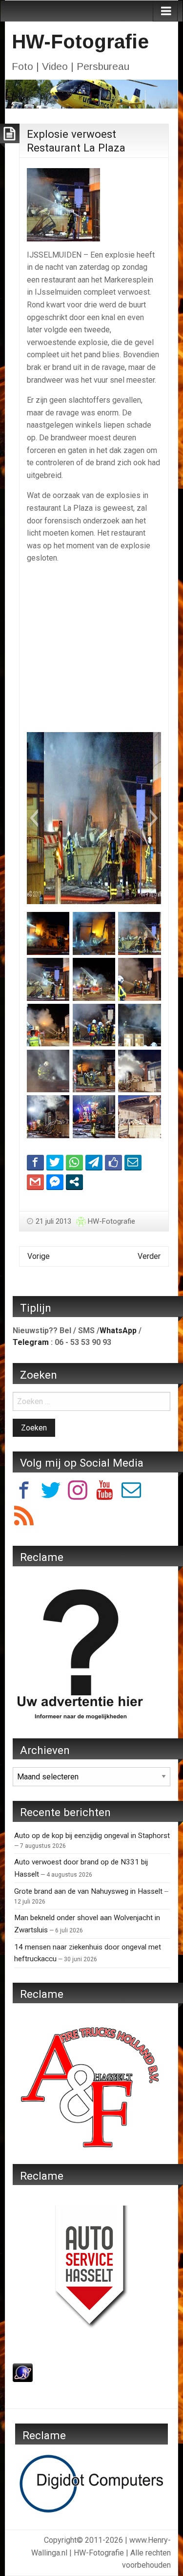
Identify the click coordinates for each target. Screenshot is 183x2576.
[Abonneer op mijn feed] (24, 1517)
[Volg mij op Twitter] (51, 1492)
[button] (34, 818)
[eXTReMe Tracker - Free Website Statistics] (23, 2372)
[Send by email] (133, 1162)
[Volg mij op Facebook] (24, 1492)
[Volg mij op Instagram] (78, 1492)
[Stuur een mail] (131, 1492)
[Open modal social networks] (74, 1182)
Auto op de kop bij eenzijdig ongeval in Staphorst (92, 1836)
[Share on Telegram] (94, 1162)
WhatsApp (118, 1331)
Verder (149, 1256)
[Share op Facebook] (35, 1162)
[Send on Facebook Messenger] (55, 1182)
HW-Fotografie (80, 42)
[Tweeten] (55, 1162)
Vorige (39, 1256)
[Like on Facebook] (113, 1162)
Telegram (31, 1342)
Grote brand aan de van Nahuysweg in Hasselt (88, 1891)
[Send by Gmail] (35, 1182)
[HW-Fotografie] (91, 93)
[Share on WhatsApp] (74, 1162)
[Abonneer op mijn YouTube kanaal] (104, 1492)
